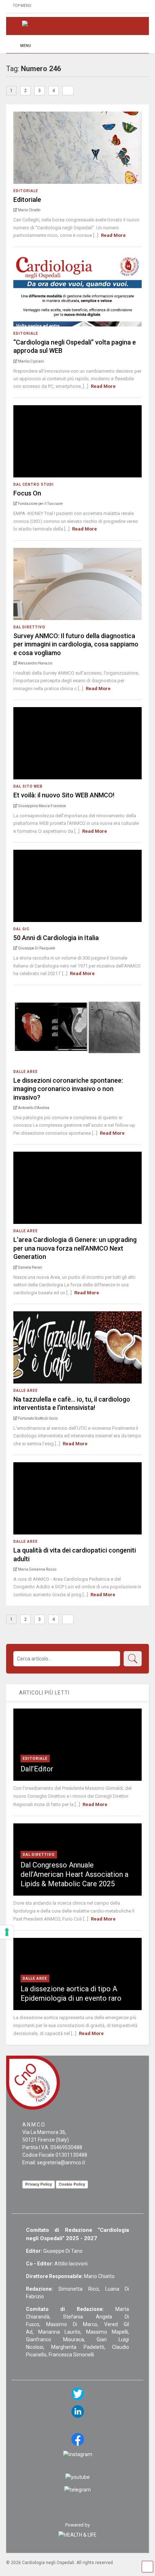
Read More (113, 235)
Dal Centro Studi (34, 484)
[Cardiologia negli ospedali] (77, 26)
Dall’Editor (37, 1769)
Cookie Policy (72, 2184)
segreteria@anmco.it (61, 2162)
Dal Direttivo (29, 627)
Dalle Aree (26, 1072)
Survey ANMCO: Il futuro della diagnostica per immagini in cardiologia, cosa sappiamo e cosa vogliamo (76, 644)
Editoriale (26, 191)
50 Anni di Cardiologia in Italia (56, 938)
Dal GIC (21, 929)
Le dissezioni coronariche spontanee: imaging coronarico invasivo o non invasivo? (68, 1089)
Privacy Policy (39, 2184)
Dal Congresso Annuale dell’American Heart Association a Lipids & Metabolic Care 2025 (74, 1874)
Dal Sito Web (28, 786)
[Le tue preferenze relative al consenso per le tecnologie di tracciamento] (7, 1932)
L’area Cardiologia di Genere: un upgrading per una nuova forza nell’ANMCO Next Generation (75, 1248)
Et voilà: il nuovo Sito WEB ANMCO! (64, 795)
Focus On (27, 493)
